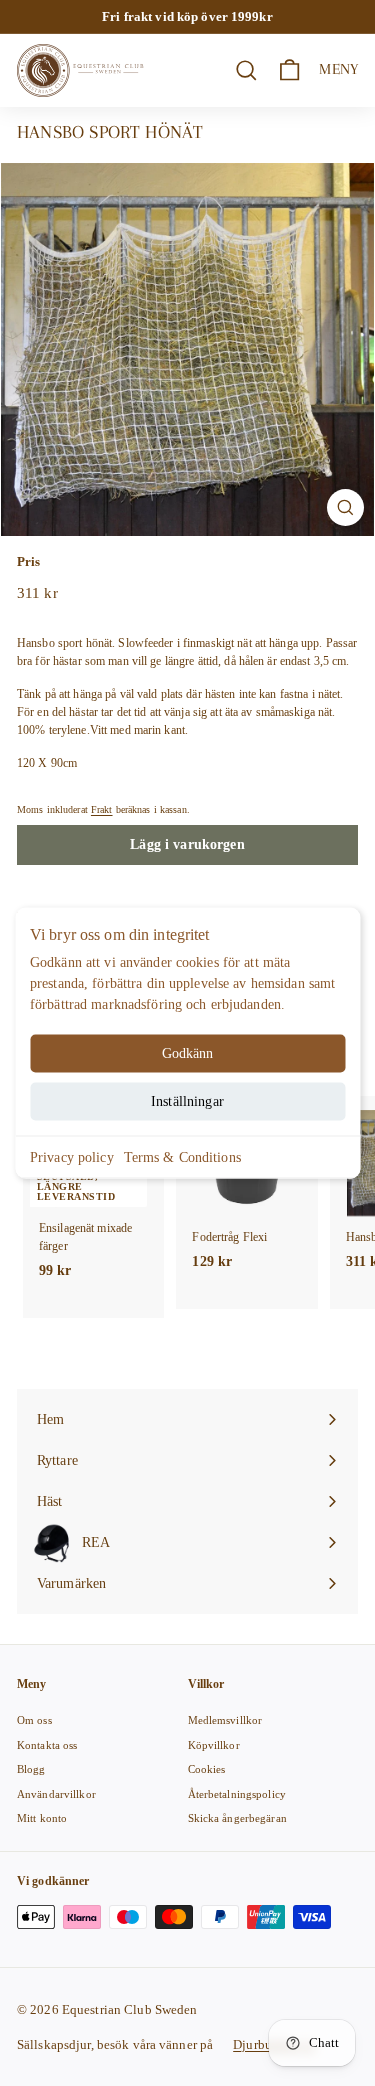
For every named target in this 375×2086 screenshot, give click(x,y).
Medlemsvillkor (225, 1720)
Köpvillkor (214, 1745)
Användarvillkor (56, 1794)
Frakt (102, 809)
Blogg (31, 1769)
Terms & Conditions (182, 1157)
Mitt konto (42, 1818)
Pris (28, 561)
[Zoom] (345, 507)
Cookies (207, 1769)
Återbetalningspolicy (237, 1794)
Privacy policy (72, 1157)
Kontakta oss (47, 1745)
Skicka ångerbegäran (237, 1818)
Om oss (34, 1720)
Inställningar (187, 1101)
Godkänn (188, 1053)
